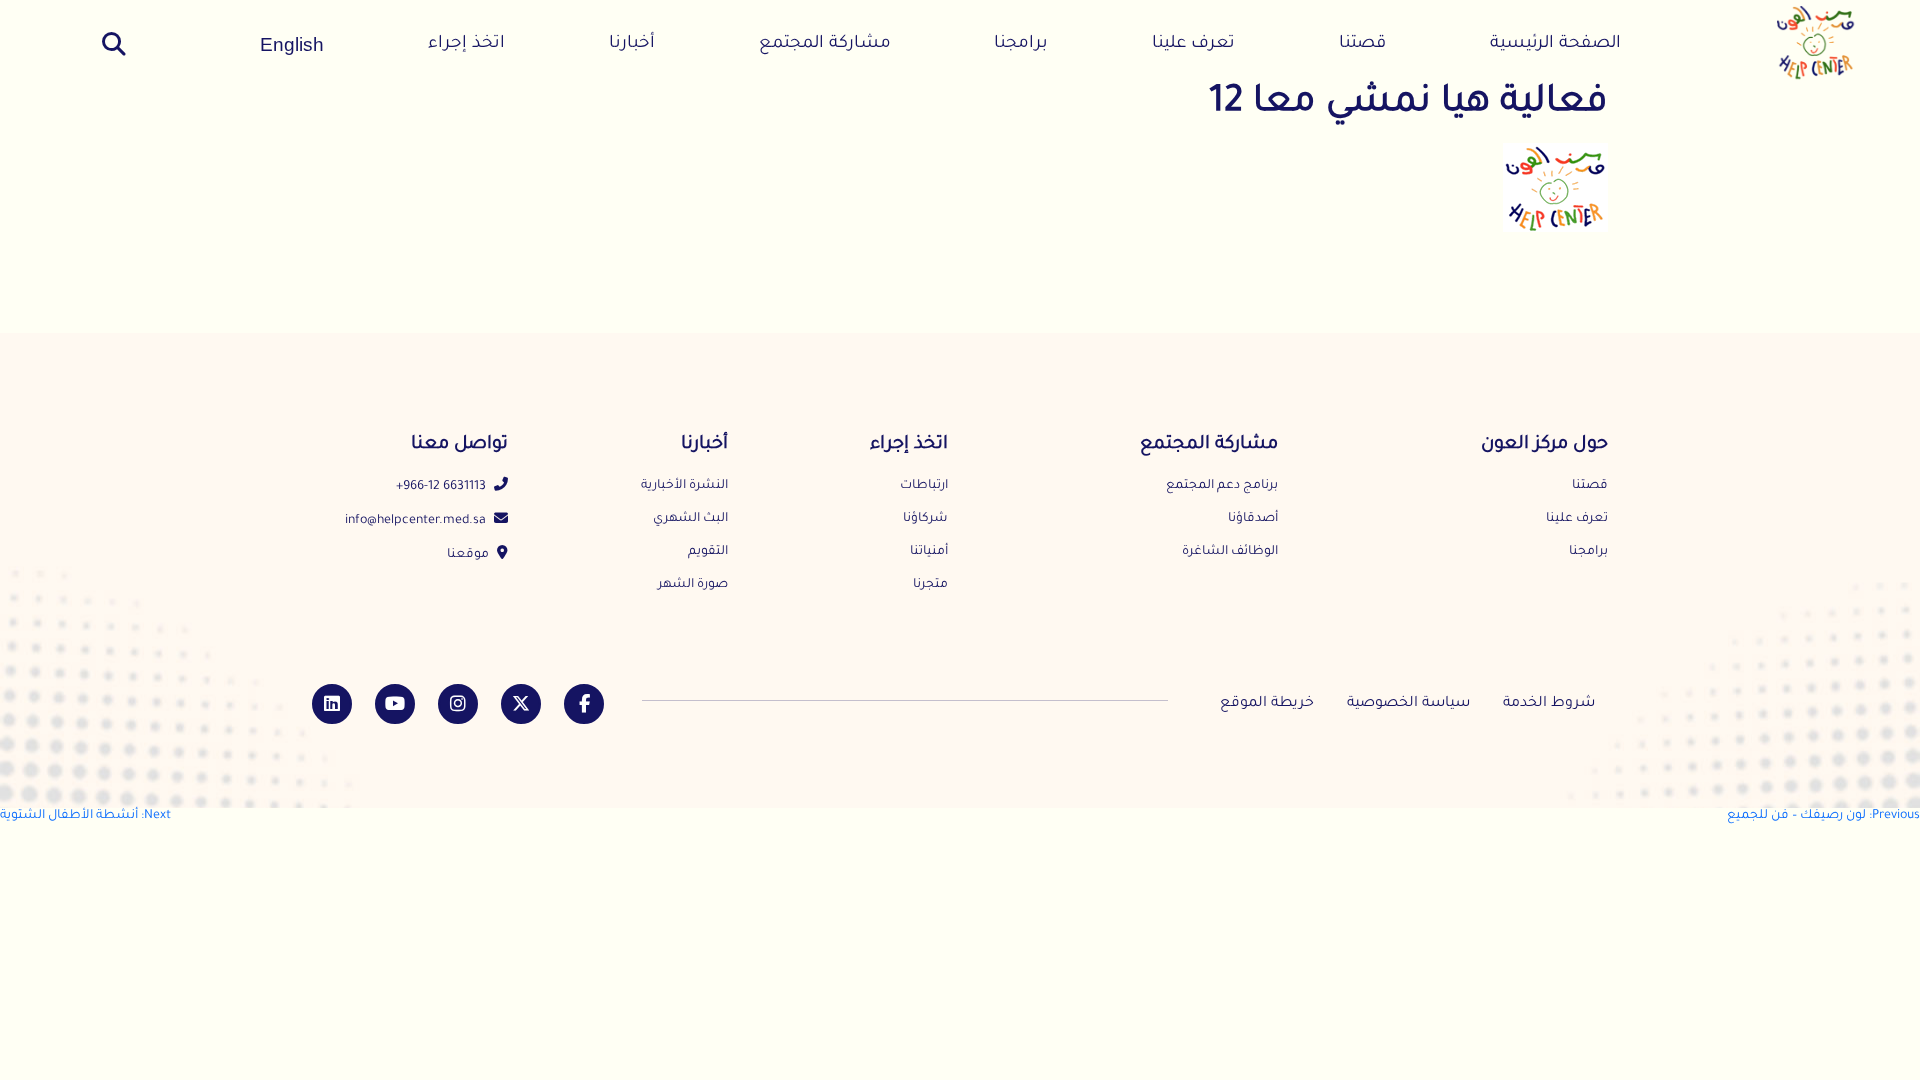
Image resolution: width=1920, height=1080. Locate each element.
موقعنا (469, 555)
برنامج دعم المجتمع (1222, 486)
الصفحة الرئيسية (1555, 44)
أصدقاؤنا (1253, 519)
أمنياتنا (929, 552)
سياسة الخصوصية (1408, 704)
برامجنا (1021, 44)
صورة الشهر (693, 585)
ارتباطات (924, 486)
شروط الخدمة (1549, 704)
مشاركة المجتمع (825, 44)
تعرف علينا (1193, 44)
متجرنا (930, 585)
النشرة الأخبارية (684, 486)
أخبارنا (632, 44)
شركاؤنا (925, 519)
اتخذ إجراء (466, 44)
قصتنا (1362, 44)
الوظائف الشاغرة (1230, 552)
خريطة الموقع (1267, 704)
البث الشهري (690, 519)
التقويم (708, 552)
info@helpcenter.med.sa (417, 521)
